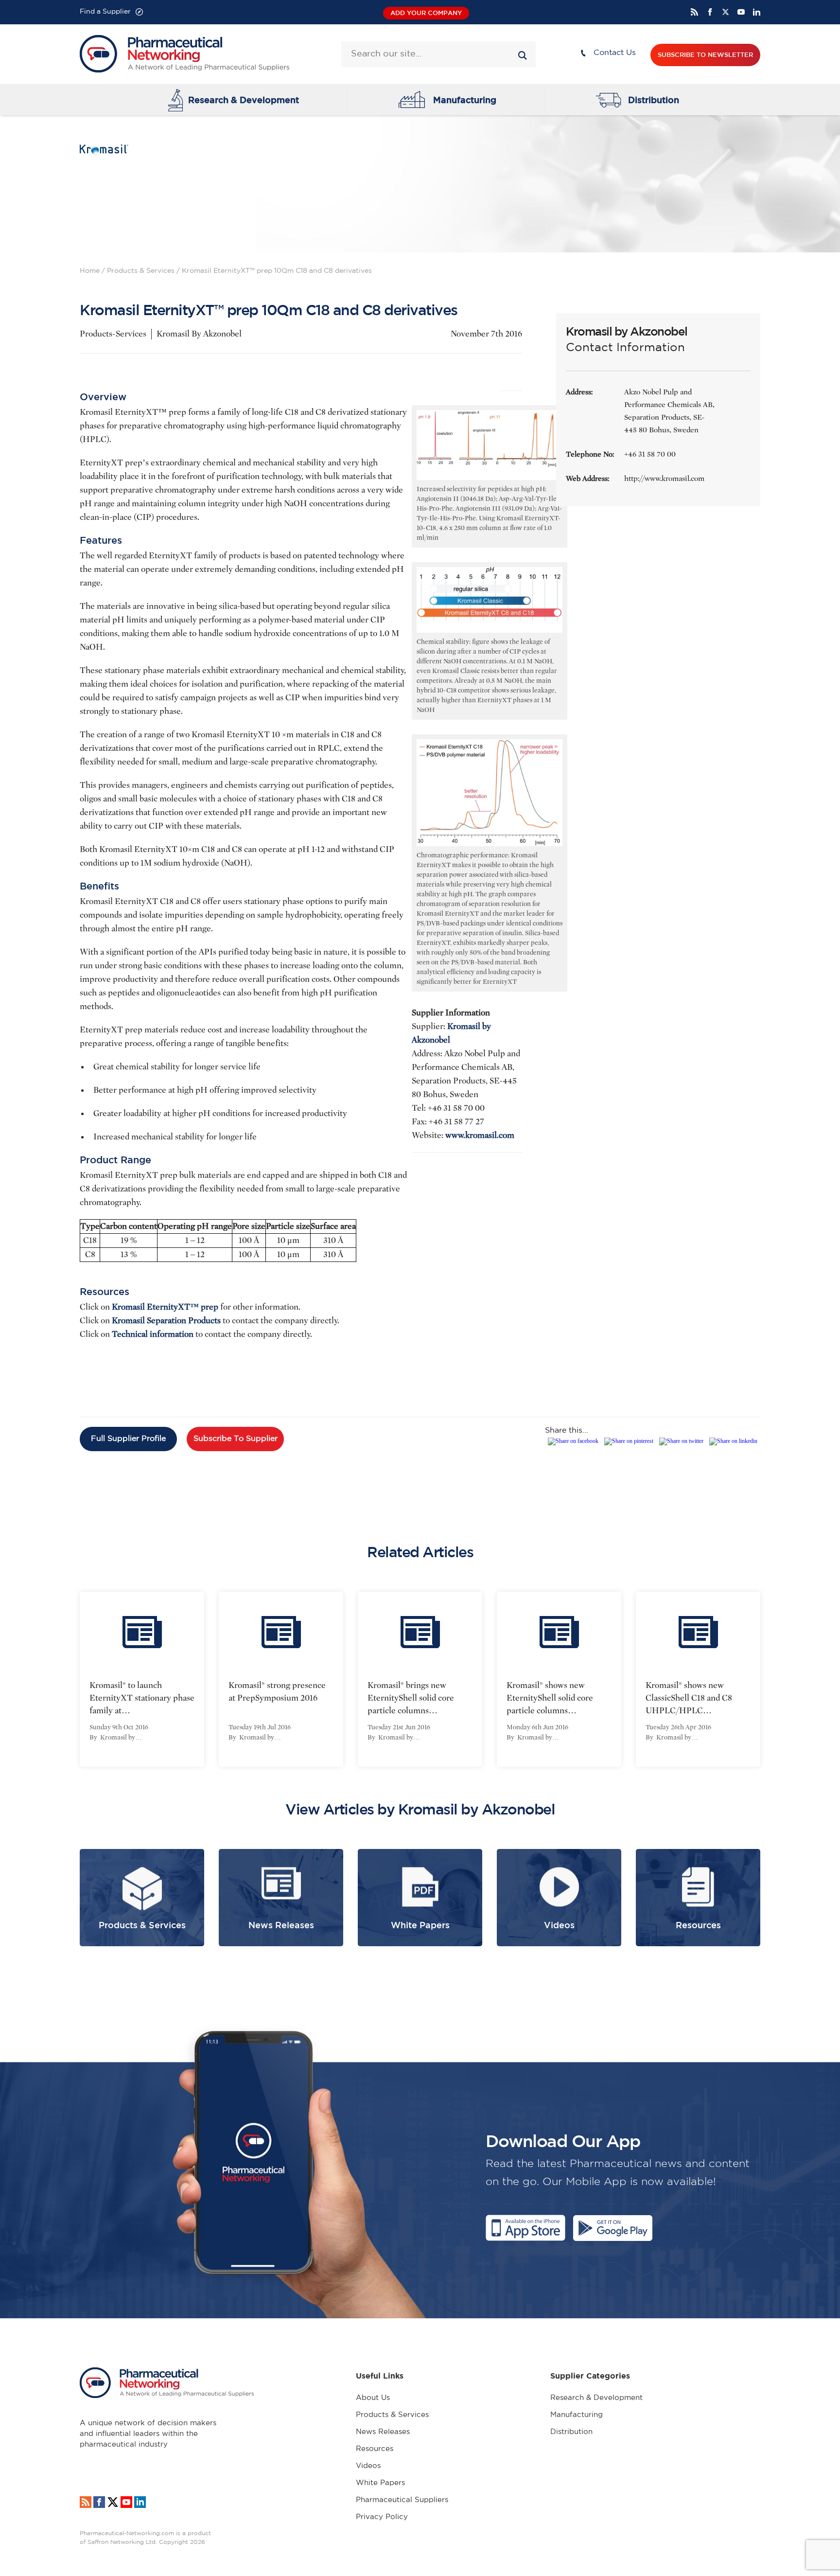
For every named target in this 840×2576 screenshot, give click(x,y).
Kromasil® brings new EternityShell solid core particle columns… (411, 1698)
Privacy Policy (382, 2517)
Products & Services (141, 271)
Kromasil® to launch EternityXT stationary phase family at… (142, 1698)
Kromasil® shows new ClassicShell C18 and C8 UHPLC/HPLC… (689, 1698)
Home (90, 271)
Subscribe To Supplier (236, 1439)
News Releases (383, 2432)
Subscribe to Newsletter (705, 55)
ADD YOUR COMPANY (426, 13)
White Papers (380, 2483)
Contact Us (615, 53)
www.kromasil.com (480, 1135)
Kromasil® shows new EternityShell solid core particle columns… (550, 1698)
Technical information (153, 1334)
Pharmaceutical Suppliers (402, 2500)
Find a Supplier (105, 12)
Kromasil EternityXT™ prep (166, 1307)
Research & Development (244, 100)
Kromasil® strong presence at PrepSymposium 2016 (277, 1692)
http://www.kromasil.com (664, 479)
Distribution (654, 100)
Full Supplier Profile (128, 1439)
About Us (373, 2398)
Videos (368, 2466)
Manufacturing (465, 100)
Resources (375, 2449)
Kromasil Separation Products (166, 1321)
